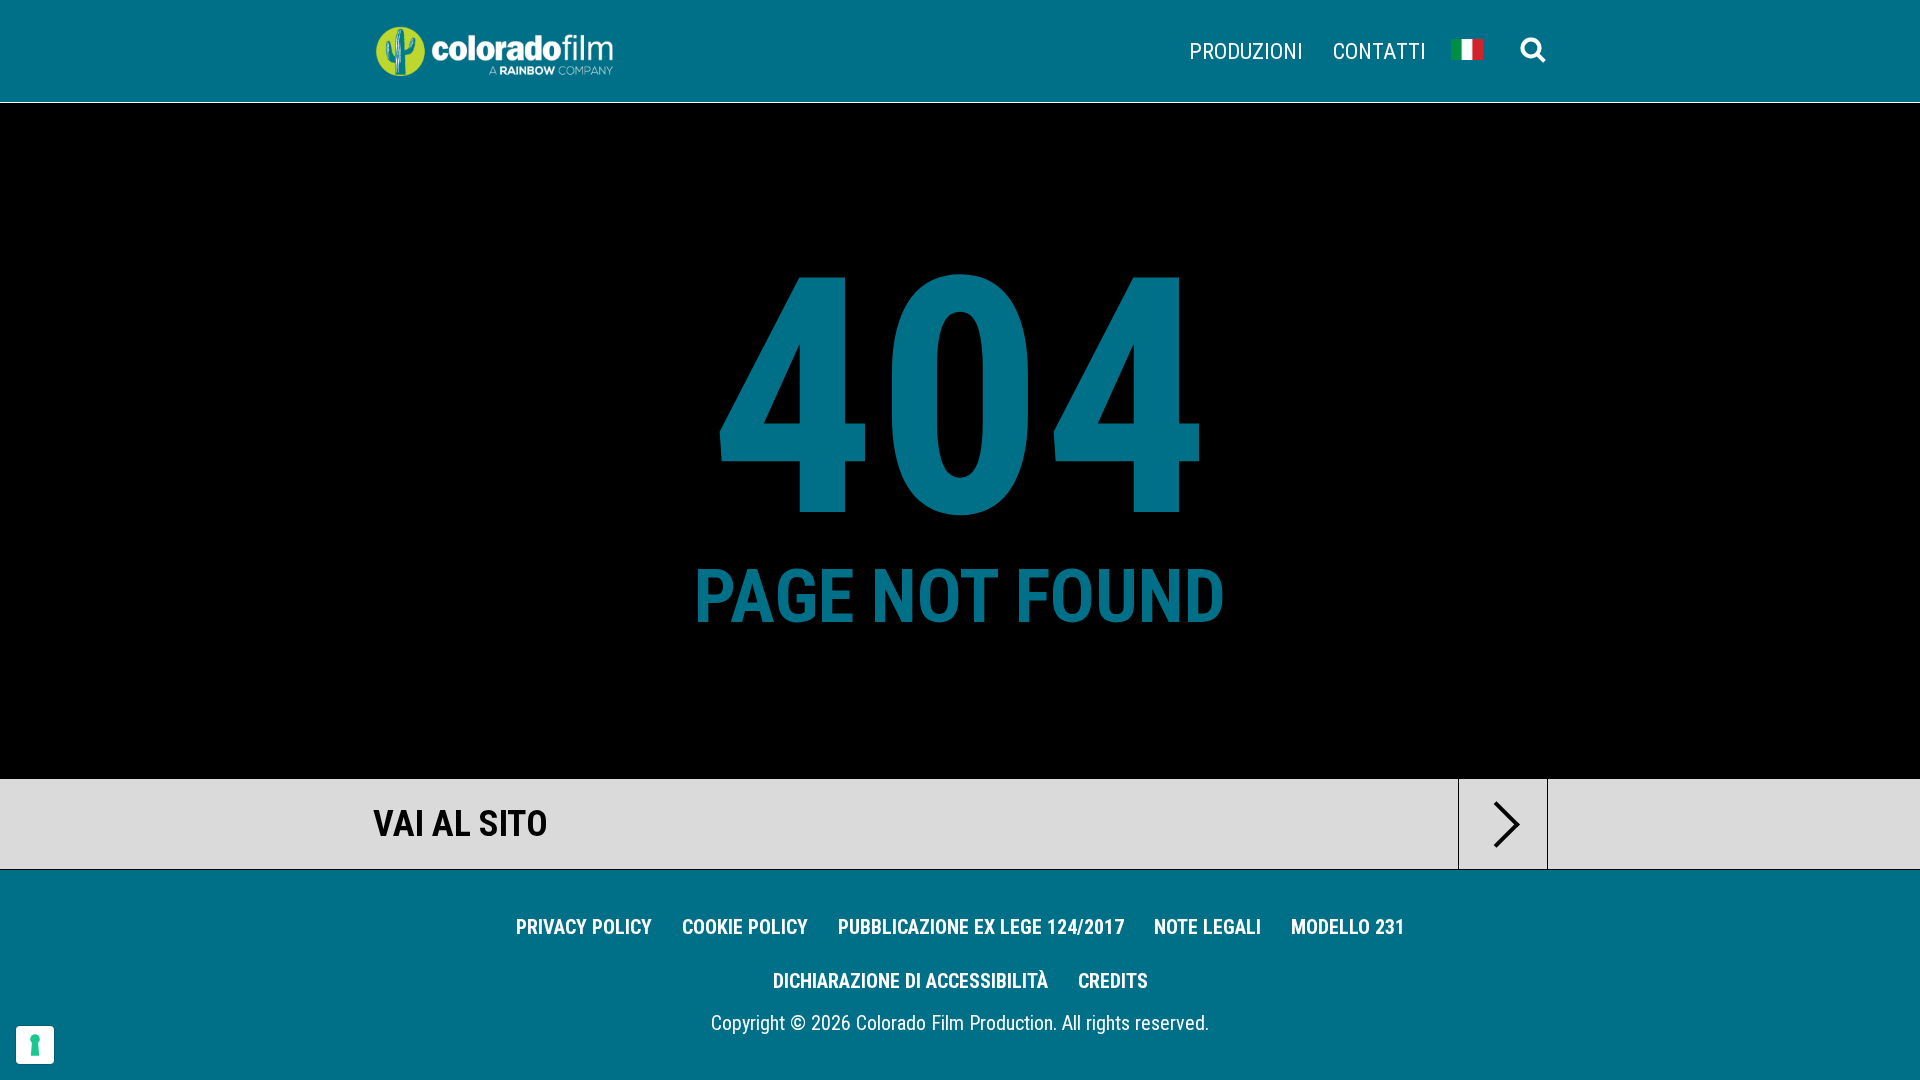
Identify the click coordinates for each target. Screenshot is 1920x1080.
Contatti (1379, 51)
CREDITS (1113, 981)
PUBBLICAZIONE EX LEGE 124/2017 (981, 927)
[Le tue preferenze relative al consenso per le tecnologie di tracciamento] (35, 1045)
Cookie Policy (745, 927)
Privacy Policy (584, 927)
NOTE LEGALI (1207, 927)
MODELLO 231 (1348, 927)
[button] (1467, 49)
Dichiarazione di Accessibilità (910, 981)
